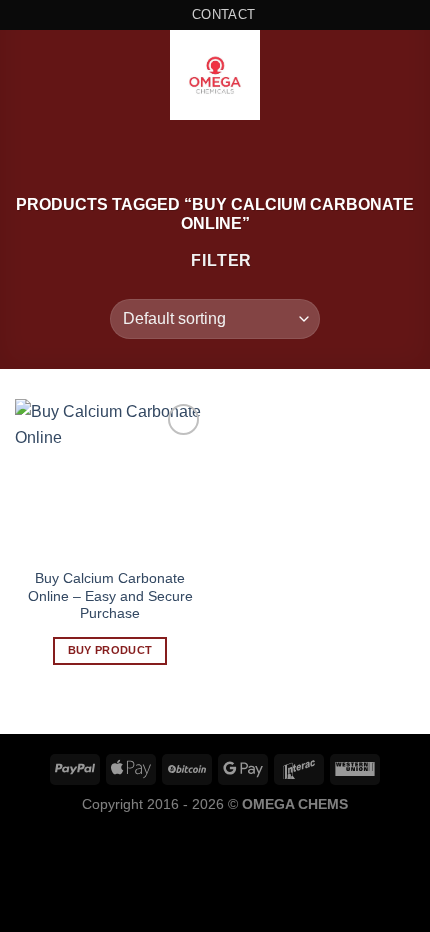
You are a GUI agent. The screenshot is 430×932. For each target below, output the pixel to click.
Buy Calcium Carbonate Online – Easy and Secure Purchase (110, 596)
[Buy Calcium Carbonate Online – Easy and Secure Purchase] (110, 478)
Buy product (110, 650)
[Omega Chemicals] (215, 75)
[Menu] (27, 75)
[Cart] (405, 75)
